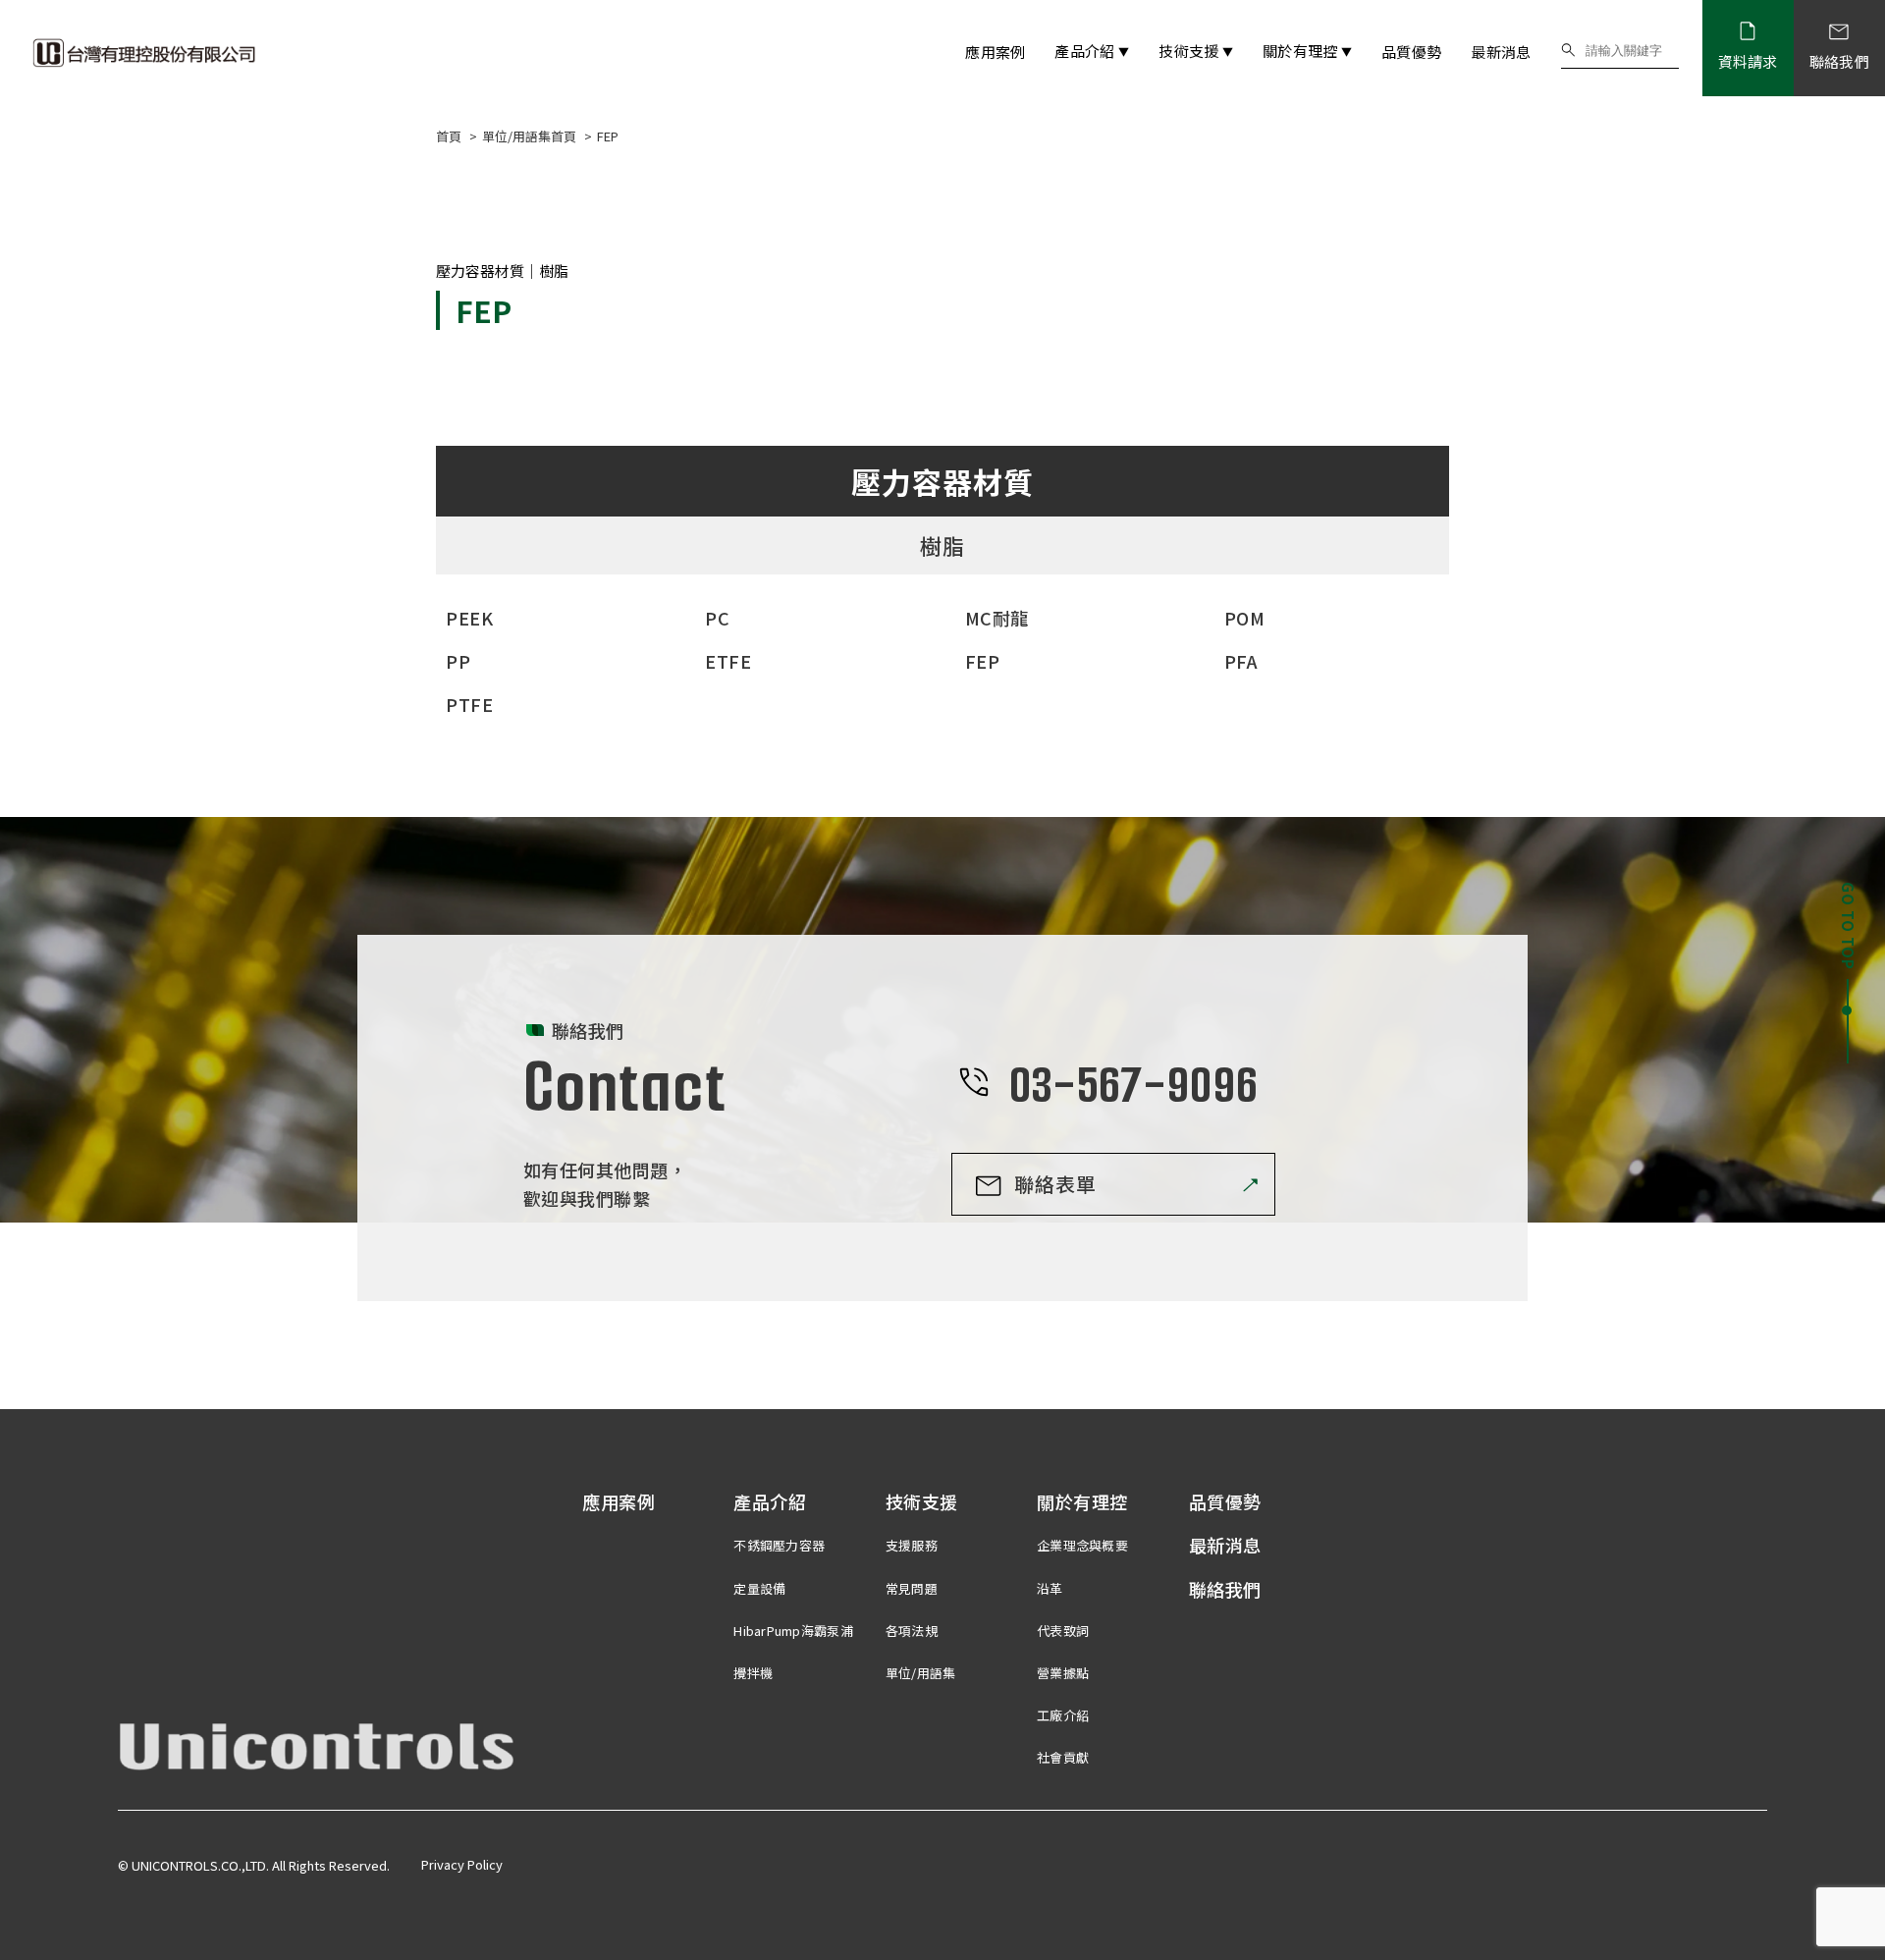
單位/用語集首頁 (531, 136)
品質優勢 (1411, 52)
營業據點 (1063, 1673)
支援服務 (912, 1545)
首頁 (450, 136)
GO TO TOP (1848, 926)
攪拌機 (753, 1673)
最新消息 (1501, 52)
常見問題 (912, 1588)
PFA (1241, 661)
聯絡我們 (1225, 1589)
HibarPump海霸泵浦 (793, 1631)
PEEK (469, 618)
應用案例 (995, 52)
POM (1245, 618)
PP (458, 661)
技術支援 (1196, 51)
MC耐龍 (997, 618)
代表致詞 (1063, 1631)
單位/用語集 (921, 1673)
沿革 (1050, 1588)
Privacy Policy (462, 1864)
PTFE (469, 704)
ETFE (728, 661)
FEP (983, 661)
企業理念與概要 (1082, 1545)
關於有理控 (1307, 51)
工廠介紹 (1063, 1715)
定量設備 (759, 1588)
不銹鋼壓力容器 (779, 1545)
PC (717, 618)
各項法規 (912, 1631)
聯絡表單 (1055, 1184)
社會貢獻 (1063, 1757)
